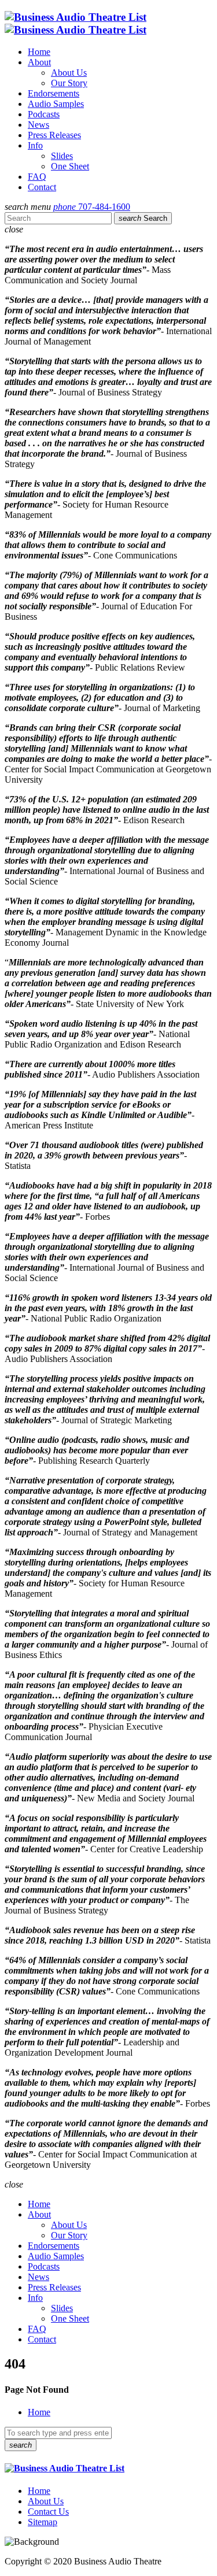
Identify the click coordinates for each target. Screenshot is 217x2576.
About (39, 62)
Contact (42, 187)
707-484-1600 (92, 207)
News (38, 125)
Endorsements (54, 93)
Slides (62, 156)
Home (39, 52)
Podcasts (44, 114)
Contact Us (48, 2512)
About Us (69, 73)
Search (143, 218)
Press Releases (54, 135)
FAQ (37, 177)
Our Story (69, 83)
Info (35, 145)
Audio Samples (56, 104)
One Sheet (70, 166)
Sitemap (43, 2522)
